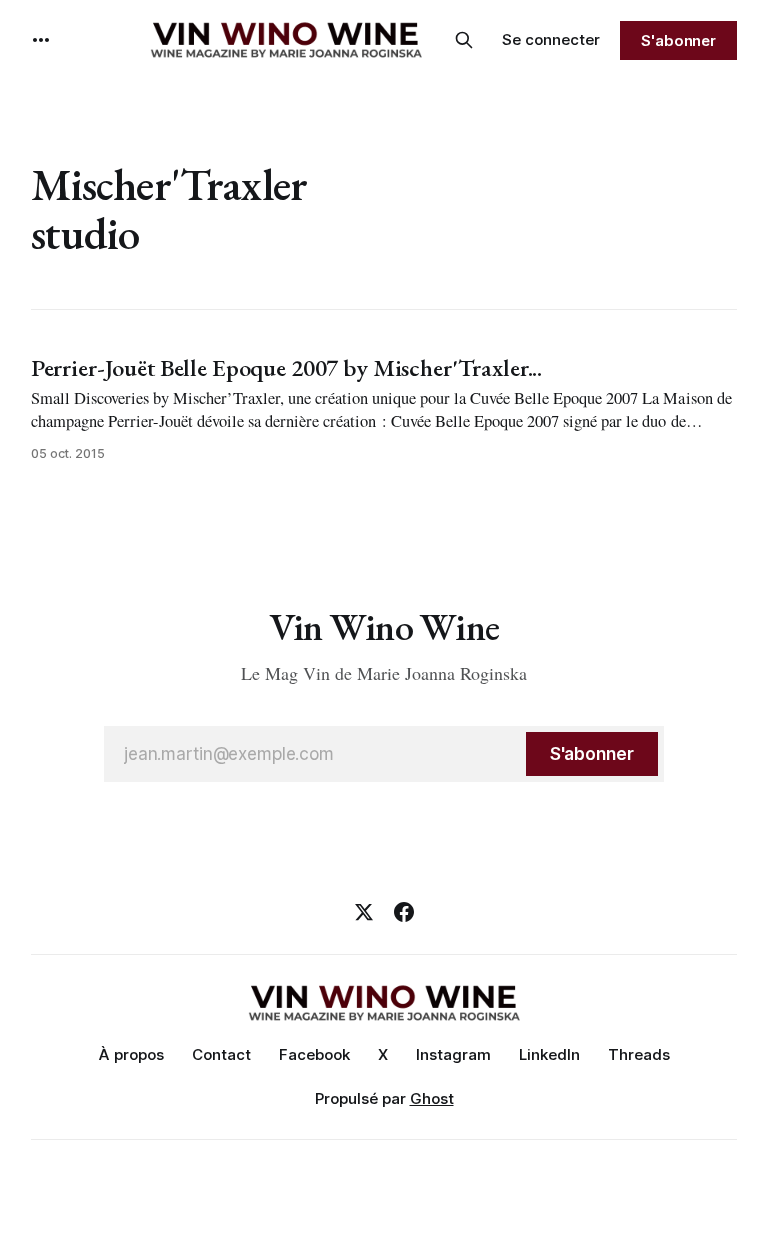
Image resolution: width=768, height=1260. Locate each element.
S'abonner (678, 40)
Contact (221, 1054)
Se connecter (551, 39)
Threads (639, 1054)
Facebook (314, 1054)
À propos (131, 1054)
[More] (41, 40)
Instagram (453, 1054)
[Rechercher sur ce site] (464, 40)
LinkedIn (549, 1054)
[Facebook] (404, 912)
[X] (364, 912)
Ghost (432, 1098)
